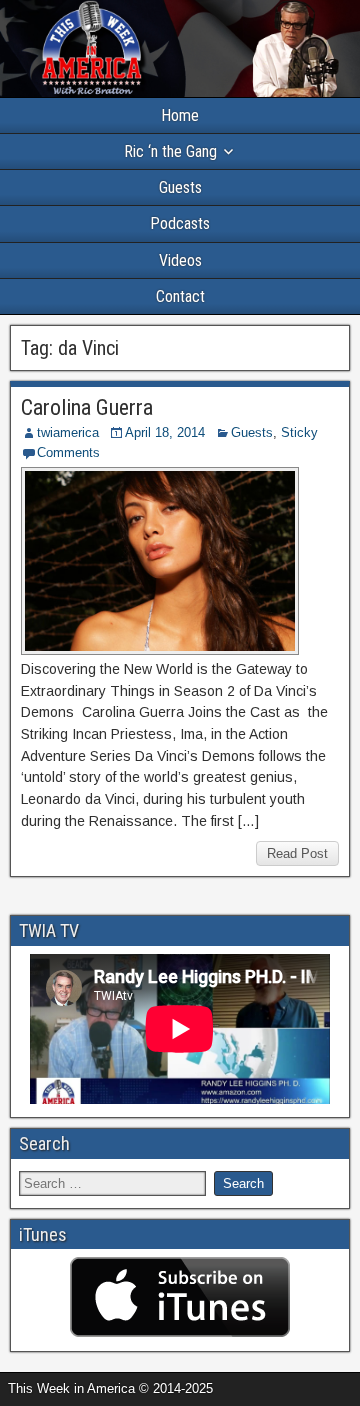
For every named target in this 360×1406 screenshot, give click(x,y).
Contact (180, 296)
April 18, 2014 (165, 432)
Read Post (297, 853)
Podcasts (180, 223)
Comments (68, 452)
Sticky (299, 432)
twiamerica (68, 432)
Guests (180, 187)
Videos (180, 260)
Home (180, 115)
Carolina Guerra (87, 407)
